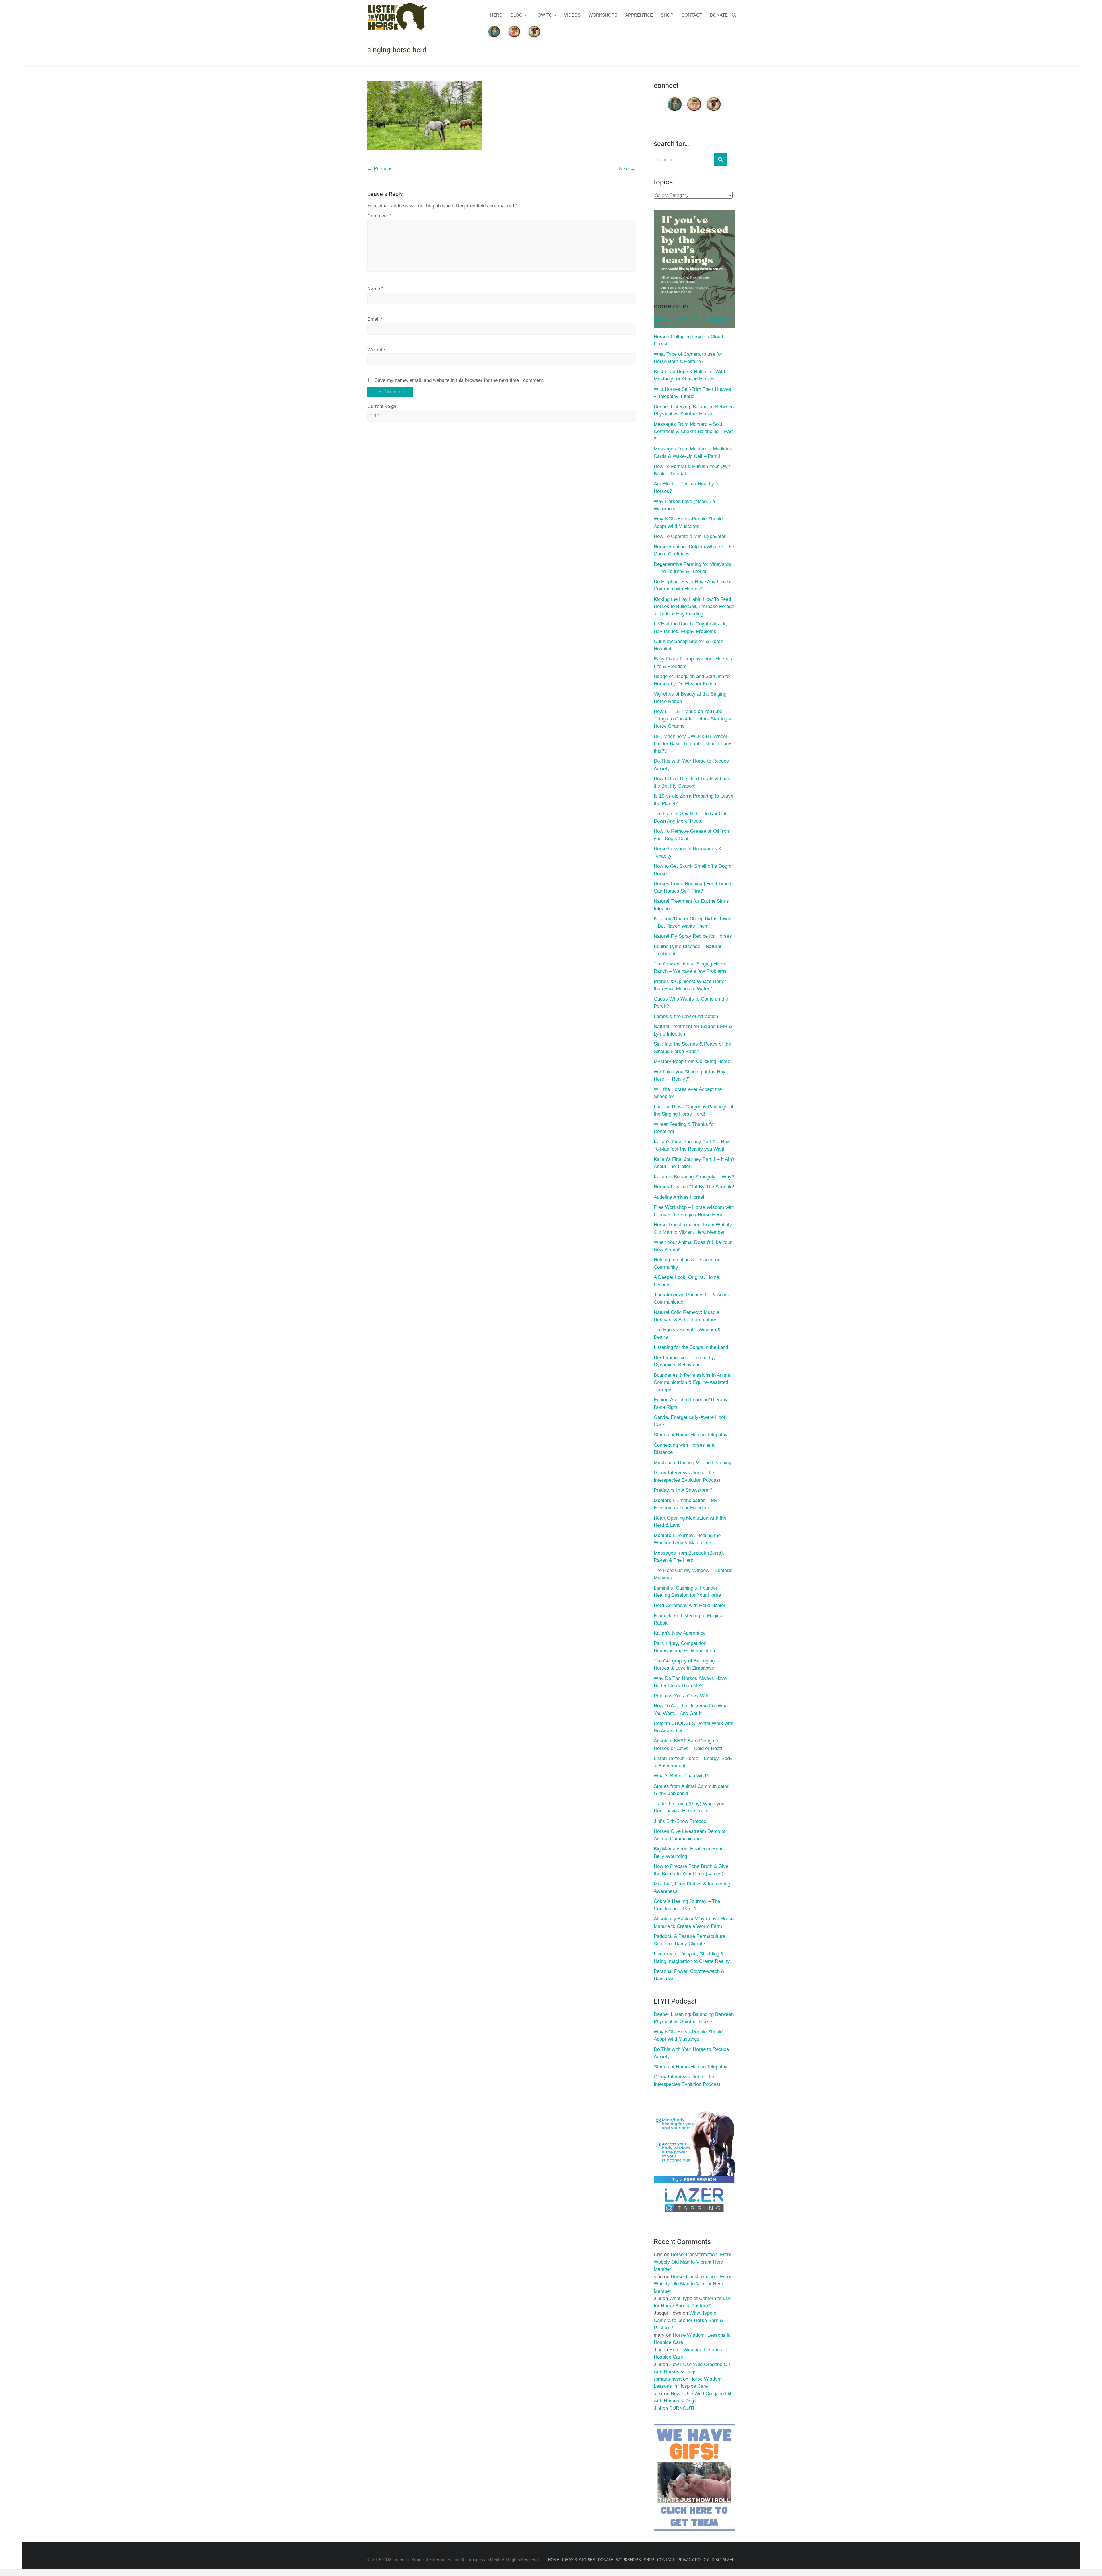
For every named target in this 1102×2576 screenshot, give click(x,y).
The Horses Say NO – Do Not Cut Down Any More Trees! (690, 817)
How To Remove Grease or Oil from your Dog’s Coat (692, 835)
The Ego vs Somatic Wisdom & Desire (687, 1333)
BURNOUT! (682, 2408)
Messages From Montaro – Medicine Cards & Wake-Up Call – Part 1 (693, 453)
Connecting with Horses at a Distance (684, 1449)
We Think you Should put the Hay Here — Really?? (690, 1076)
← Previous (380, 169)
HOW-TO (543, 15)
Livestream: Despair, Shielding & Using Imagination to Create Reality (692, 1958)
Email (375, 319)
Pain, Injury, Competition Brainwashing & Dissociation (684, 1647)
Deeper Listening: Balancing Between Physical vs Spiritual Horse (694, 410)
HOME (554, 2560)
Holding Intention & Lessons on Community (687, 1263)
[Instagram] (714, 98)
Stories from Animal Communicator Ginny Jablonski (691, 1790)
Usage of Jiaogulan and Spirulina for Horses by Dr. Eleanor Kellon (692, 680)
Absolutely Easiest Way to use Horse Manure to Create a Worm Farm (694, 1923)
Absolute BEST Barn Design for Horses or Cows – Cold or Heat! (688, 1745)
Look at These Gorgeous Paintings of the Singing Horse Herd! (693, 1111)
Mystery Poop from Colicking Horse (692, 1061)
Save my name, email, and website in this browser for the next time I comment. (459, 380)
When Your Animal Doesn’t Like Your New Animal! (693, 1246)
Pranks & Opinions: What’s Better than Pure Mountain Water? (690, 985)
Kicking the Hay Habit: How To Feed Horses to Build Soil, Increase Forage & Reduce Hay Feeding (694, 607)
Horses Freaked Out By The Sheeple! (694, 1187)
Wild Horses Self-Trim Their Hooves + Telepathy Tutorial (692, 393)
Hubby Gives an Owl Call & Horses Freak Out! (691, 323)
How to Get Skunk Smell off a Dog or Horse (693, 870)
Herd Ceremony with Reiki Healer (690, 1605)
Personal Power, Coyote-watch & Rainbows (689, 1975)
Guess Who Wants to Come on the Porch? (691, 1003)
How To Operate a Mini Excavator (690, 536)
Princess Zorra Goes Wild (682, 1696)
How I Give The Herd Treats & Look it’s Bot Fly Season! (692, 782)
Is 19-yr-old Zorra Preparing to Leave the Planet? (693, 800)
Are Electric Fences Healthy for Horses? (687, 488)
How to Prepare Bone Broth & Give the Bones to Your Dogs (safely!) (691, 1870)
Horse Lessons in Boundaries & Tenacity (688, 852)
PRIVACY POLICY (693, 2560)
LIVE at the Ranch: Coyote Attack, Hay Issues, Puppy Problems (690, 628)
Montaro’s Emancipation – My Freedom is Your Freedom (686, 1504)
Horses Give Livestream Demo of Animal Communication (690, 1835)
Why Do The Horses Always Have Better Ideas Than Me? (690, 1682)
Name (375, 289)
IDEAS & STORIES (579, 2560)
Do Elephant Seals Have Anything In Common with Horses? (692, 585)
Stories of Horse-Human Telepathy (691, 1435)
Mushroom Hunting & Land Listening (692, 1463)
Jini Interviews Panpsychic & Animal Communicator (693, 1298)
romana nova (668, 2379)
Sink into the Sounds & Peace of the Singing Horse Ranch (692, 1048)
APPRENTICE (639, 15)
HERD (496, 15)
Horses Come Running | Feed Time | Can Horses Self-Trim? (692, 887)
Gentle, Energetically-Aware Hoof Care (689, 1421)
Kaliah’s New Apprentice (680, 1633)
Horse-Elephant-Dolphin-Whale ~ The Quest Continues (694, 550)
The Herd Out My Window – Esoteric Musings (693, 1574)
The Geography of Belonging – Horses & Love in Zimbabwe (686, 1665)
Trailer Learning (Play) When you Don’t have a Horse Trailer (689, 1807)
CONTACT (692, 15)
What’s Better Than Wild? (681, 1776)
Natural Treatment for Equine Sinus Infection (691, 905)
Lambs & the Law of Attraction (686, 1016)
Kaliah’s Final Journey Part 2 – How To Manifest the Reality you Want (692, 1146)
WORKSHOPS (603, 15)
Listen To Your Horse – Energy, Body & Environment (693, 1762)
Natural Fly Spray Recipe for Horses (693, 936)
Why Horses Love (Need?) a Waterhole (684, 505)
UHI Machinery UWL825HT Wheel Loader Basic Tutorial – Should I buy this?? (692, 744)
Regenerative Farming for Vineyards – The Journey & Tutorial (692, 568)
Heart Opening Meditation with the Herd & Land (690, 1522)
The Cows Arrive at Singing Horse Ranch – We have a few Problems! (691, 968)
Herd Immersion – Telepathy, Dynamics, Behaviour (684, 1361)
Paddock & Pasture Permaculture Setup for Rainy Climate (689, 1940)
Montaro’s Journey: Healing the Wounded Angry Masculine (687, 1539)
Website (376, 350)
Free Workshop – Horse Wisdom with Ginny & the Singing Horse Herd (694, 1211)
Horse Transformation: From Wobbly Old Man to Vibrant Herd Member (693, 1228)
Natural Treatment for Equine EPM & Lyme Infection (693, 1030)
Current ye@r (384, 406)
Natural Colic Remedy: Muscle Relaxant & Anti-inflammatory (686, 1316)
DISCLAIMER (723, 2560)
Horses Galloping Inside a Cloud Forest (688, 340)
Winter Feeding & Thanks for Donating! (684, 1128)
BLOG (517, 15)
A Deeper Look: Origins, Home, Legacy (687, 1281)
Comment (379, 216)
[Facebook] (675, 98)
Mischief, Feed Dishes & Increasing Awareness (692, 1888)
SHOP (667, 15)
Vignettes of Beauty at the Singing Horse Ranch (690, 698)
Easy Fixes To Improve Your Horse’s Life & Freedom (693, 663)
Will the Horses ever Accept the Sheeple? (688, 1093)
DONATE (719, 15)
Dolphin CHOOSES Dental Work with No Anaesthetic (693, 1727)
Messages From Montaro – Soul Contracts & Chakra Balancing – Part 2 (693, 432)
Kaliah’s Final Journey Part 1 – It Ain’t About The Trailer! (694, 1163)
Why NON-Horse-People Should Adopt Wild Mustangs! (688, 523)
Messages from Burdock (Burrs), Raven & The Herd (689, 1557)
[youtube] (694, 98)
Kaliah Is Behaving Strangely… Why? (694, 1177)
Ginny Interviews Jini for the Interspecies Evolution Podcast (687, 1476)
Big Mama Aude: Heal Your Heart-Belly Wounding (690, 1853)
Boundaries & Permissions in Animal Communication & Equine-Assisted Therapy (693, 1382)
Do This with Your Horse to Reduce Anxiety (691, 765)
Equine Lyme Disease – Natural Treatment (687, 950)
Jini (657, 2298)
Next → (627, 169)
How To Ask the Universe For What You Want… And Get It (691, 1710)
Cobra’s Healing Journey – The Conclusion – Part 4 (687, 1905)
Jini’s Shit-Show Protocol (681, 1821)
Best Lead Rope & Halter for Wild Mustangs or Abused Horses (689, 375)
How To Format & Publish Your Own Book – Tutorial (692, 470)
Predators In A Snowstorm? (683, 1490)
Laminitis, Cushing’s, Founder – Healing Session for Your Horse (688, 1592)
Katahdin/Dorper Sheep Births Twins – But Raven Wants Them (692, 922)
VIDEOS (572, 15)
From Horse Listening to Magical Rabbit (689, 1619)
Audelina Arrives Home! (679, 1197)
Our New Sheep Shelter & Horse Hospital (688, 645)
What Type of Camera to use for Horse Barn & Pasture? (688, 358)
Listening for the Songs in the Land (691, 1347)
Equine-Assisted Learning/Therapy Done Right (691, 1403)
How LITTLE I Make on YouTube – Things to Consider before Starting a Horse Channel (692, 719)
